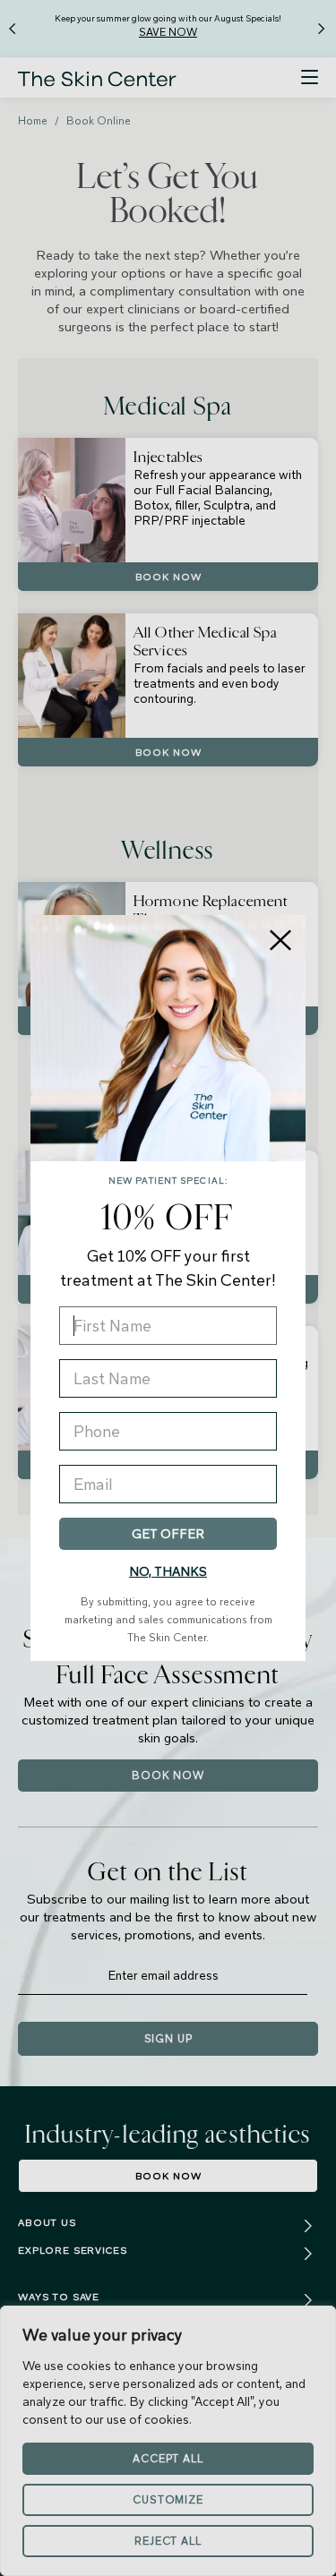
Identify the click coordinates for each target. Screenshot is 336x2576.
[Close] (280, 940)
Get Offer (168, 1534)
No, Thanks (168, 1571)
